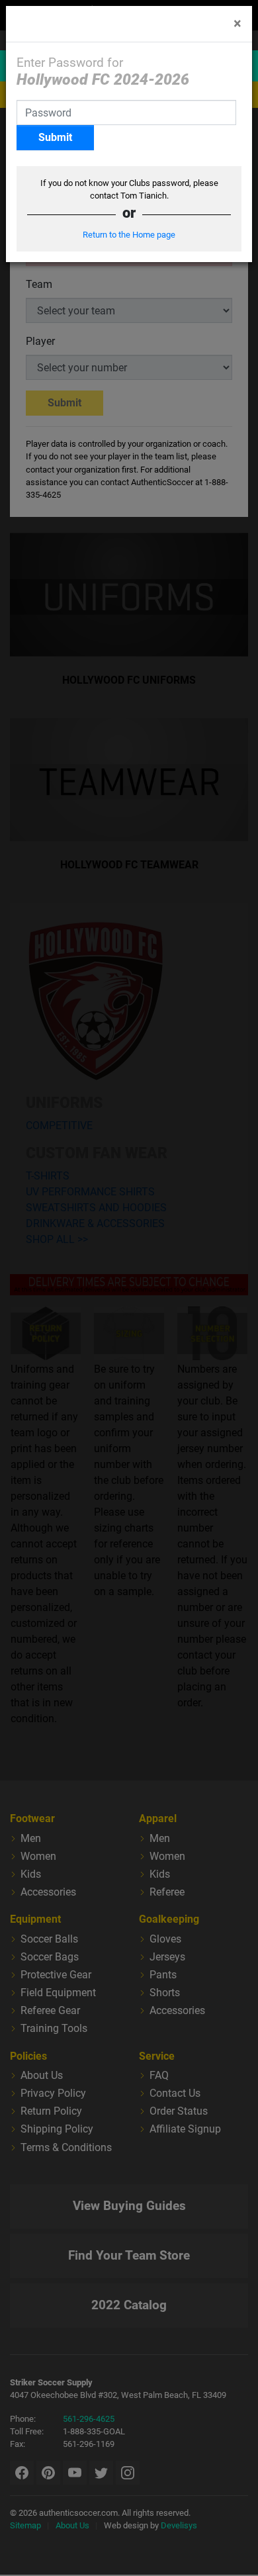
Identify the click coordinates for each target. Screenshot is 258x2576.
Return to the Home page (129, 235)
